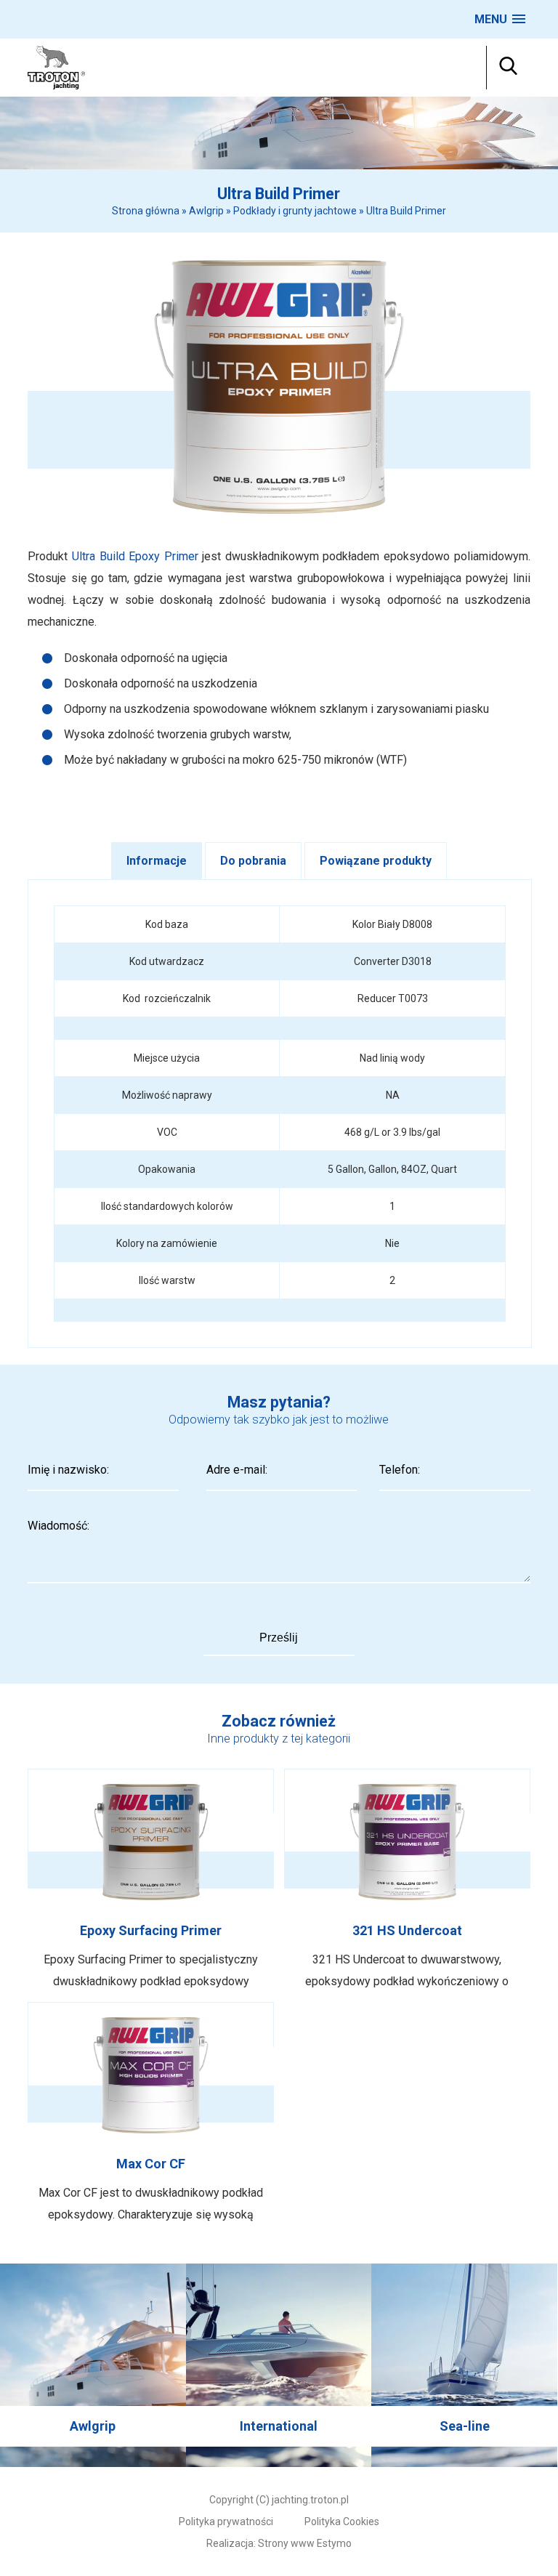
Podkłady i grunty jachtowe (295, 211)
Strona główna (146, 211)
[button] (500, 19)
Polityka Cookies (342, 2522)
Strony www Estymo (305, 2543)
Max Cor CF (151, 2114)
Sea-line (464, 2365)
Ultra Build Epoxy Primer (135, 556)
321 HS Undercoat (407, 1881)
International (279, 2365)
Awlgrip (206, 211)
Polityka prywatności (226, 2522)
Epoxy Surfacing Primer (151, 1881)
